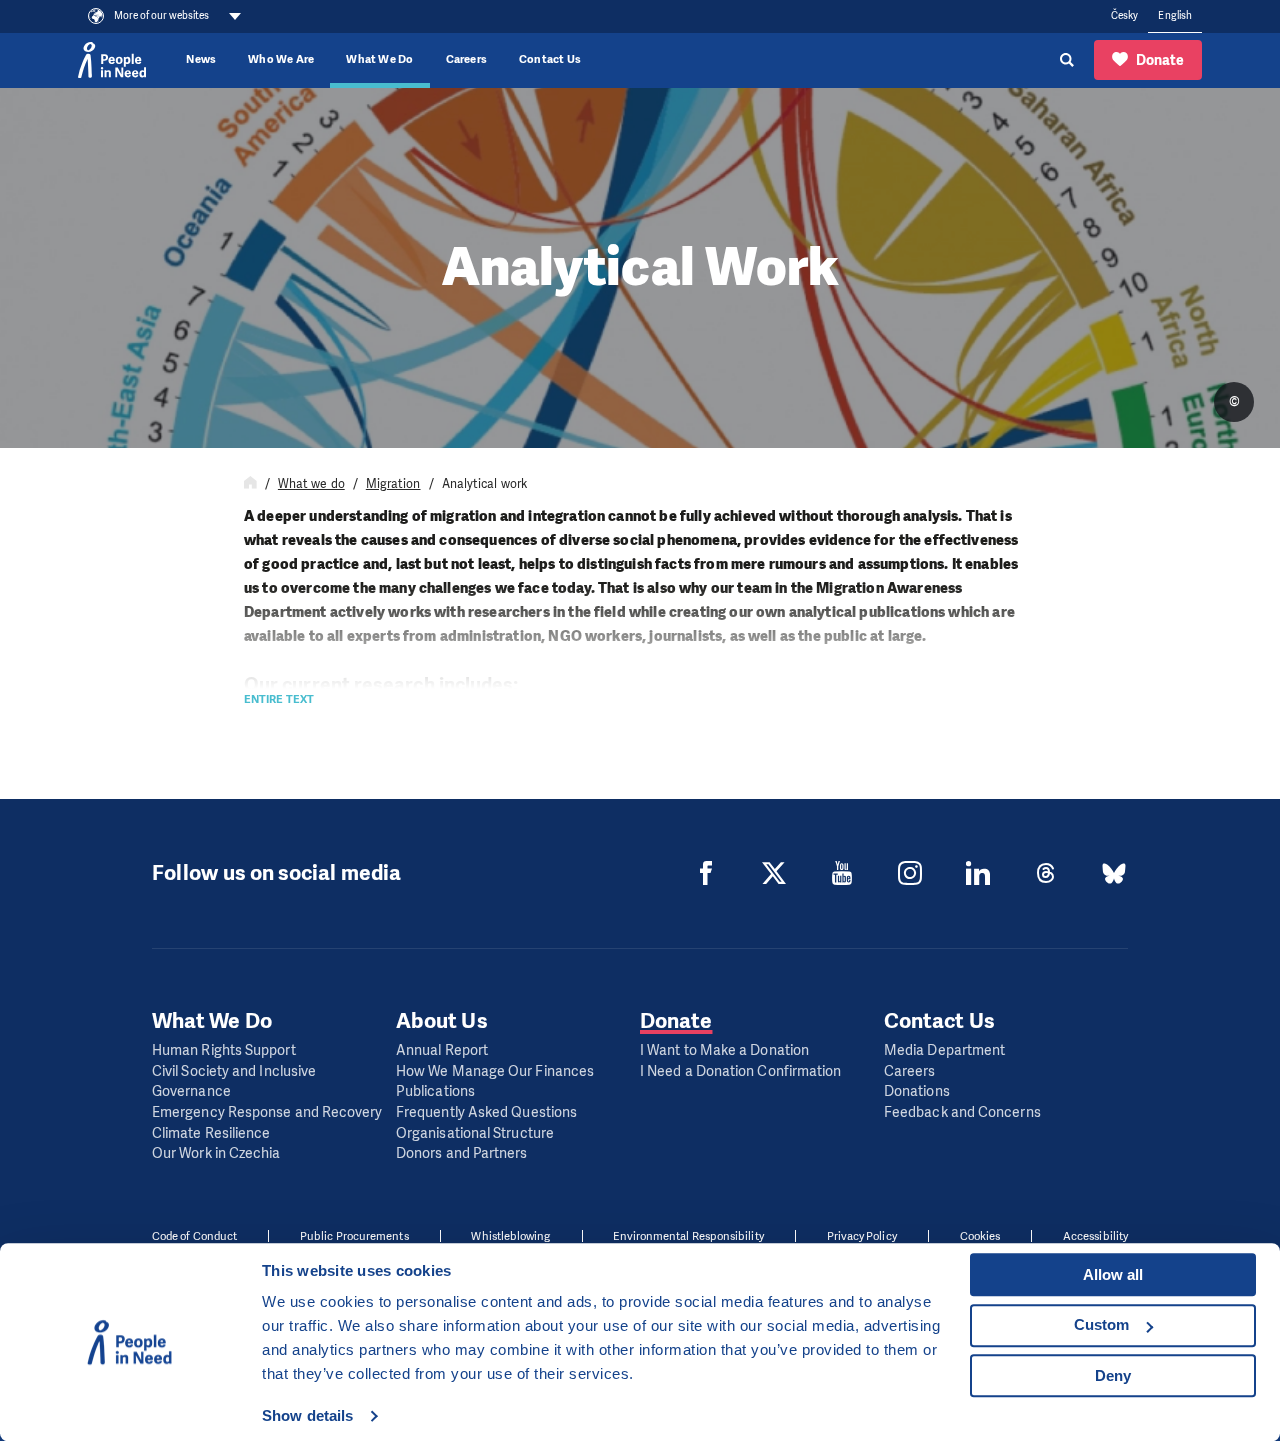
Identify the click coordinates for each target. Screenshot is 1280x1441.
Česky (1124, 15)
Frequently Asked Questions (486, 1112)
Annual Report (442, 1050)
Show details (307, 1415)
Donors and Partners (462, 1153)
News (201, 59)
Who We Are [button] (281, 59)
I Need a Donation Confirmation (740, 1071)
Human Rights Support (224, 1050)
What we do (311, 484)
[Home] (250, 484)
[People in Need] (112, 60)
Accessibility (1095, 1236)
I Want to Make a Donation (724, 1050)
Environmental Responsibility (688, 1236)
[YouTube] (842, 873)
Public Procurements (354, 1236)
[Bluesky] (1114, 873)
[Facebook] (706, 873)
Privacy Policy (862, 1236)
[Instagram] (910, 873)
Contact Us (550, 59)
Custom (1101, 1324)
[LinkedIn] (978, 873)
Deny (1113, 1375)
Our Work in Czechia (216, 1153)
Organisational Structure (475, 1133)
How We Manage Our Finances (495, 1071)
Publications (435, 1091)
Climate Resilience (211, 1133)
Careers (467, 59)
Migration (393, 484)
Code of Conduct (194, 1236)
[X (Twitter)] (774, 873)
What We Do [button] (379, 59)
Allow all (1113, 1274)
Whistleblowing (510, 1236)
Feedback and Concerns (962, 1112)
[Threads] (1046, 873)
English (1175, 15)
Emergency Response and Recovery (267, 1112)
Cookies (980, 1236)
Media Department (944, 1050)
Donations (917, 1091)
